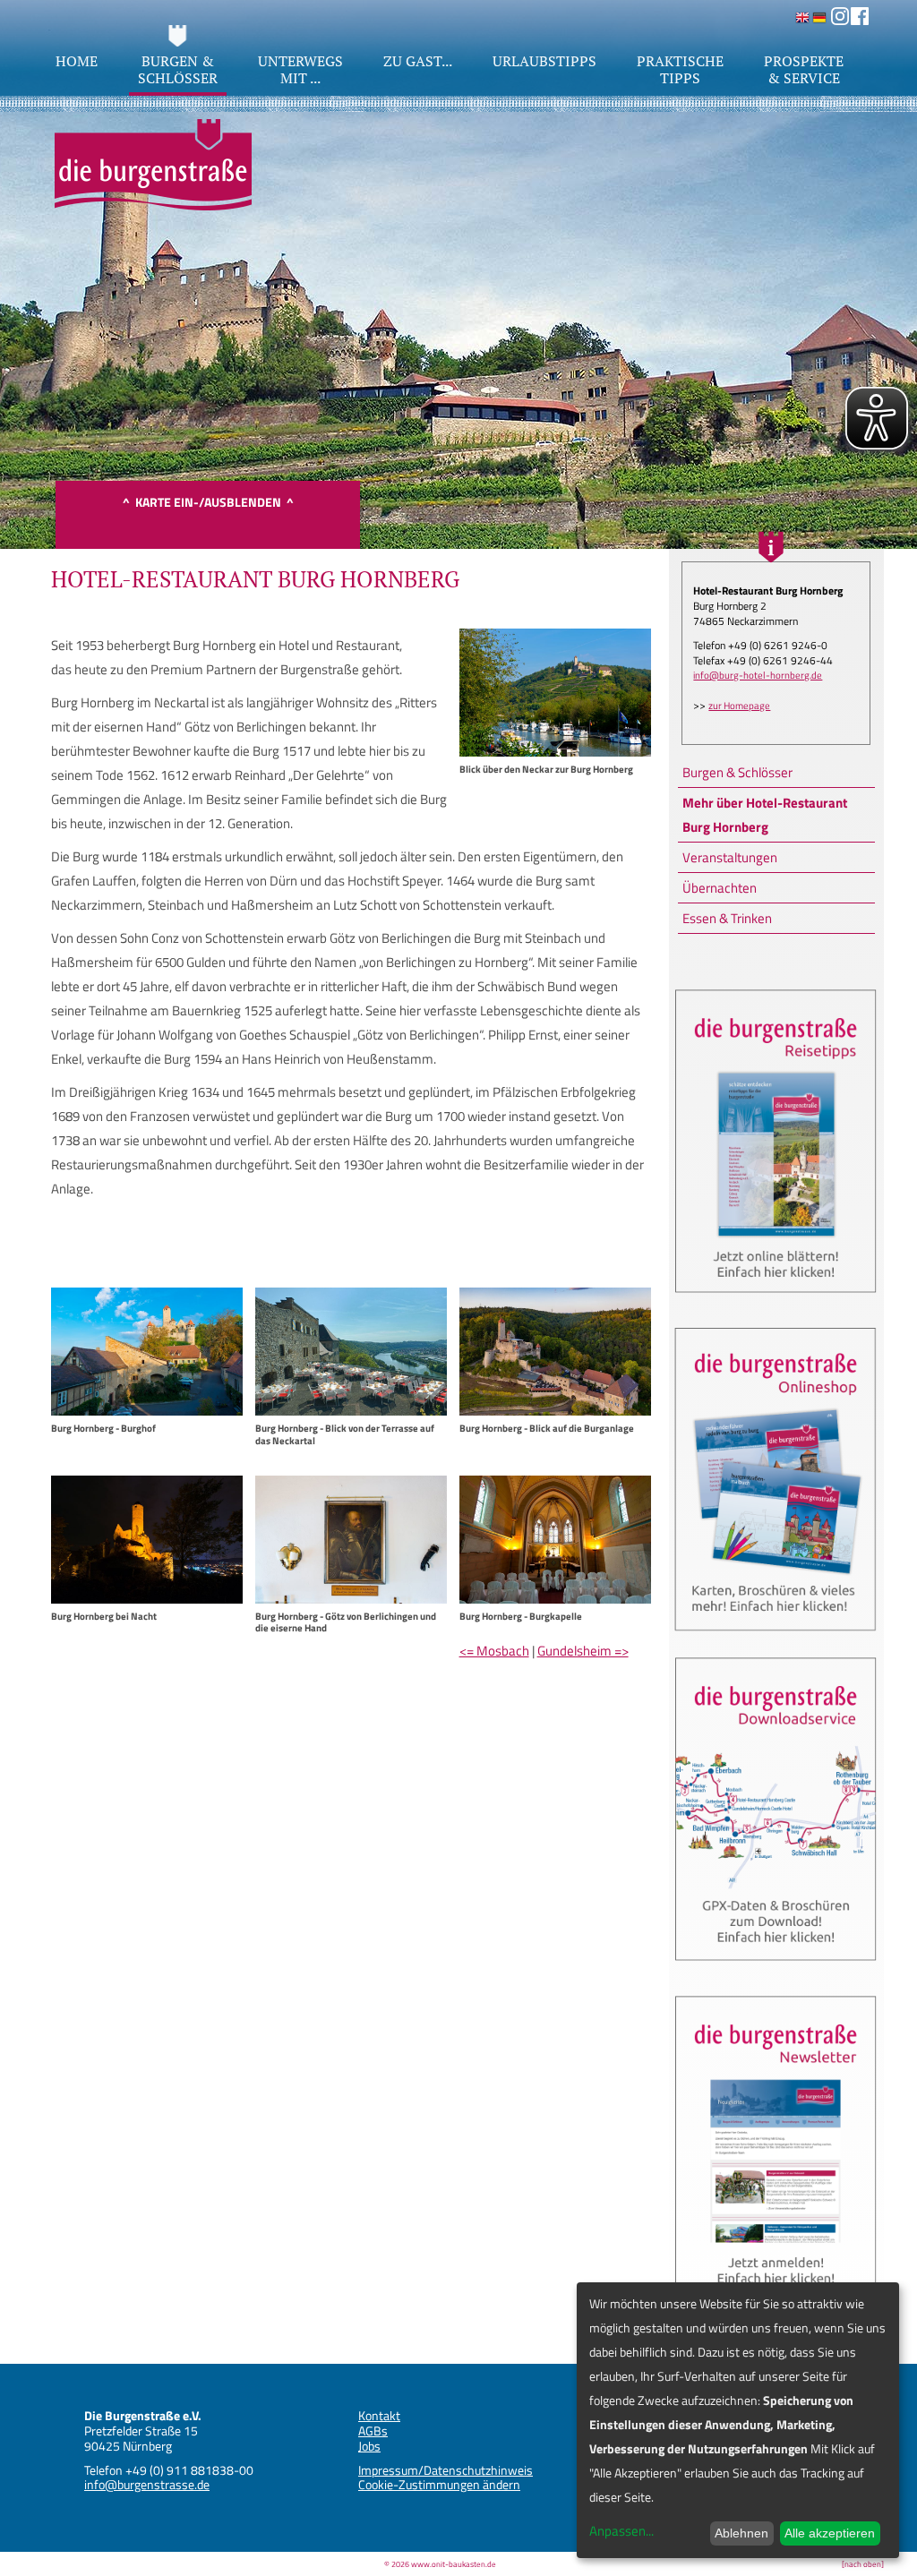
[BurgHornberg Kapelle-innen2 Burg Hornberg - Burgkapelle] (555, 1599)
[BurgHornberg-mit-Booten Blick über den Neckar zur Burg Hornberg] (555, 752)
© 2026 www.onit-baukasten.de (440, 2564)
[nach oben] (863, 2564)
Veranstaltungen (730, 857)
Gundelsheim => (583, 1651)
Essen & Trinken (727, 918)
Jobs (369, 2446)
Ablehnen (741, 2533)
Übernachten (720, 888)
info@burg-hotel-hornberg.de (758, 675)
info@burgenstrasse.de (147, 2484)
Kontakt (379, 2415)
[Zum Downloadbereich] (776, 1968)
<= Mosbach (494, 1651)
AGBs (373, 2431)
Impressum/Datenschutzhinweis (446, 2470)
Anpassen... (621, 2531)
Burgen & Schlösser (737, 772)
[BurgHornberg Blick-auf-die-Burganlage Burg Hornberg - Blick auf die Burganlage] (555, 1411)
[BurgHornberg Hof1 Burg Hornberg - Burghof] (147, 1411)
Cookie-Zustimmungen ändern (439, 2484)
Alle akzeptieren (830, 2533)
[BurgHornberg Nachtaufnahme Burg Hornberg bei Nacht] (147, 1599)
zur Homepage (739, 706)
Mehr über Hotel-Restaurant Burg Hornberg (765, 815)
